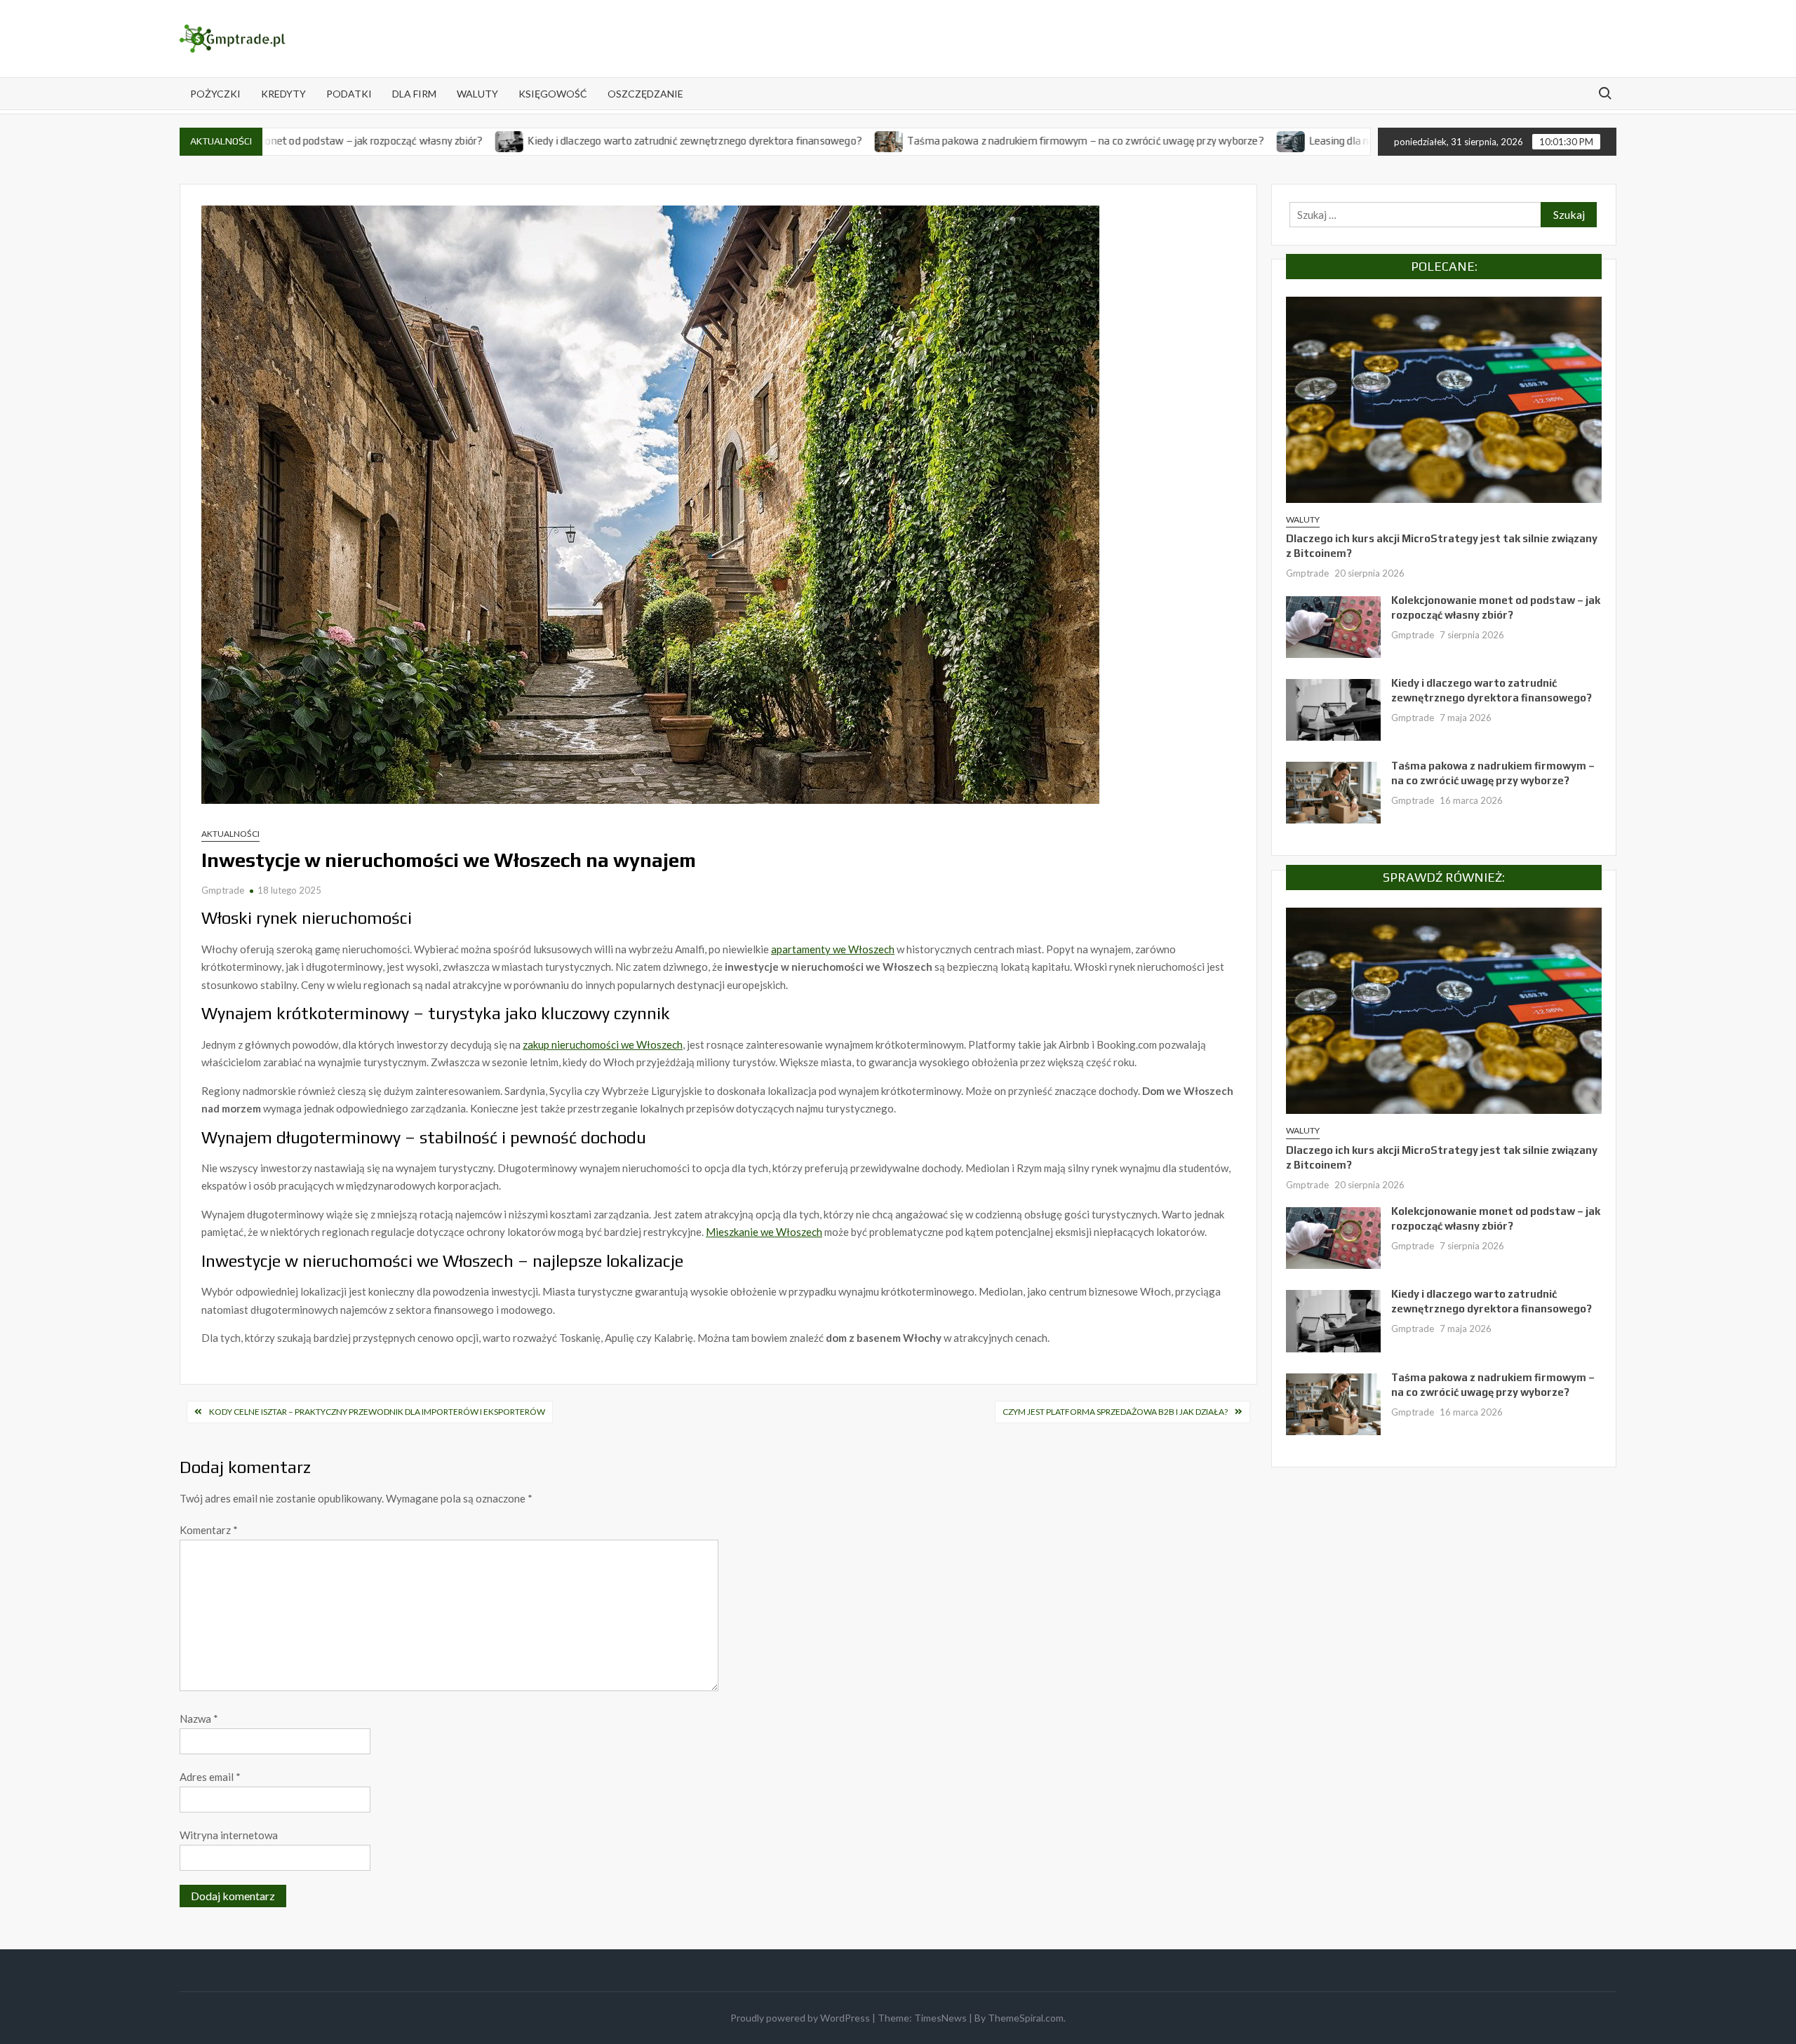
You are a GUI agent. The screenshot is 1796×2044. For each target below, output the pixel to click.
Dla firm (414, 94)
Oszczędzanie (645, 94)
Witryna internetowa (229, 1835)
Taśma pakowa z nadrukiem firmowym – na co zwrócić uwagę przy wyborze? (980, 141)
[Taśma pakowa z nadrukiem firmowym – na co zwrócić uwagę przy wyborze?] (785, 140)
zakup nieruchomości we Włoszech (603, 1044)
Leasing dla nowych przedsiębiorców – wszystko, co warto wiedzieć (1360, 141)
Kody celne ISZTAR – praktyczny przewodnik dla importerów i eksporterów (377, 1412)
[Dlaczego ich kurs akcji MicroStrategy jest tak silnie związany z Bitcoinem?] (1444, 398)
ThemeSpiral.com (1026, 2018)
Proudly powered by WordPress (800, 2018)
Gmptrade (223, 890)
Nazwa (199, 1719)
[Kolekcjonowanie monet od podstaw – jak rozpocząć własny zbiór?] (1333, 626)
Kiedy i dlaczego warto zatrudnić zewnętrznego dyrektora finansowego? (590, 141)
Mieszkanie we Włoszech (764, 1232)
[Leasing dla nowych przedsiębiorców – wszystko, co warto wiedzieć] (1187, 140)
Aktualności (230, 834)
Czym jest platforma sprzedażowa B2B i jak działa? (1115, 1412)
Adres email (210, 1777)
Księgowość (553, 94)
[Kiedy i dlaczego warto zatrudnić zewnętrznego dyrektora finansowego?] (406, 140)
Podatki (349, 94)
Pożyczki (215, 94)
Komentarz (209, 1530)
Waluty (477, 94)
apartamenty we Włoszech (833, 949)
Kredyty (283, 94)
